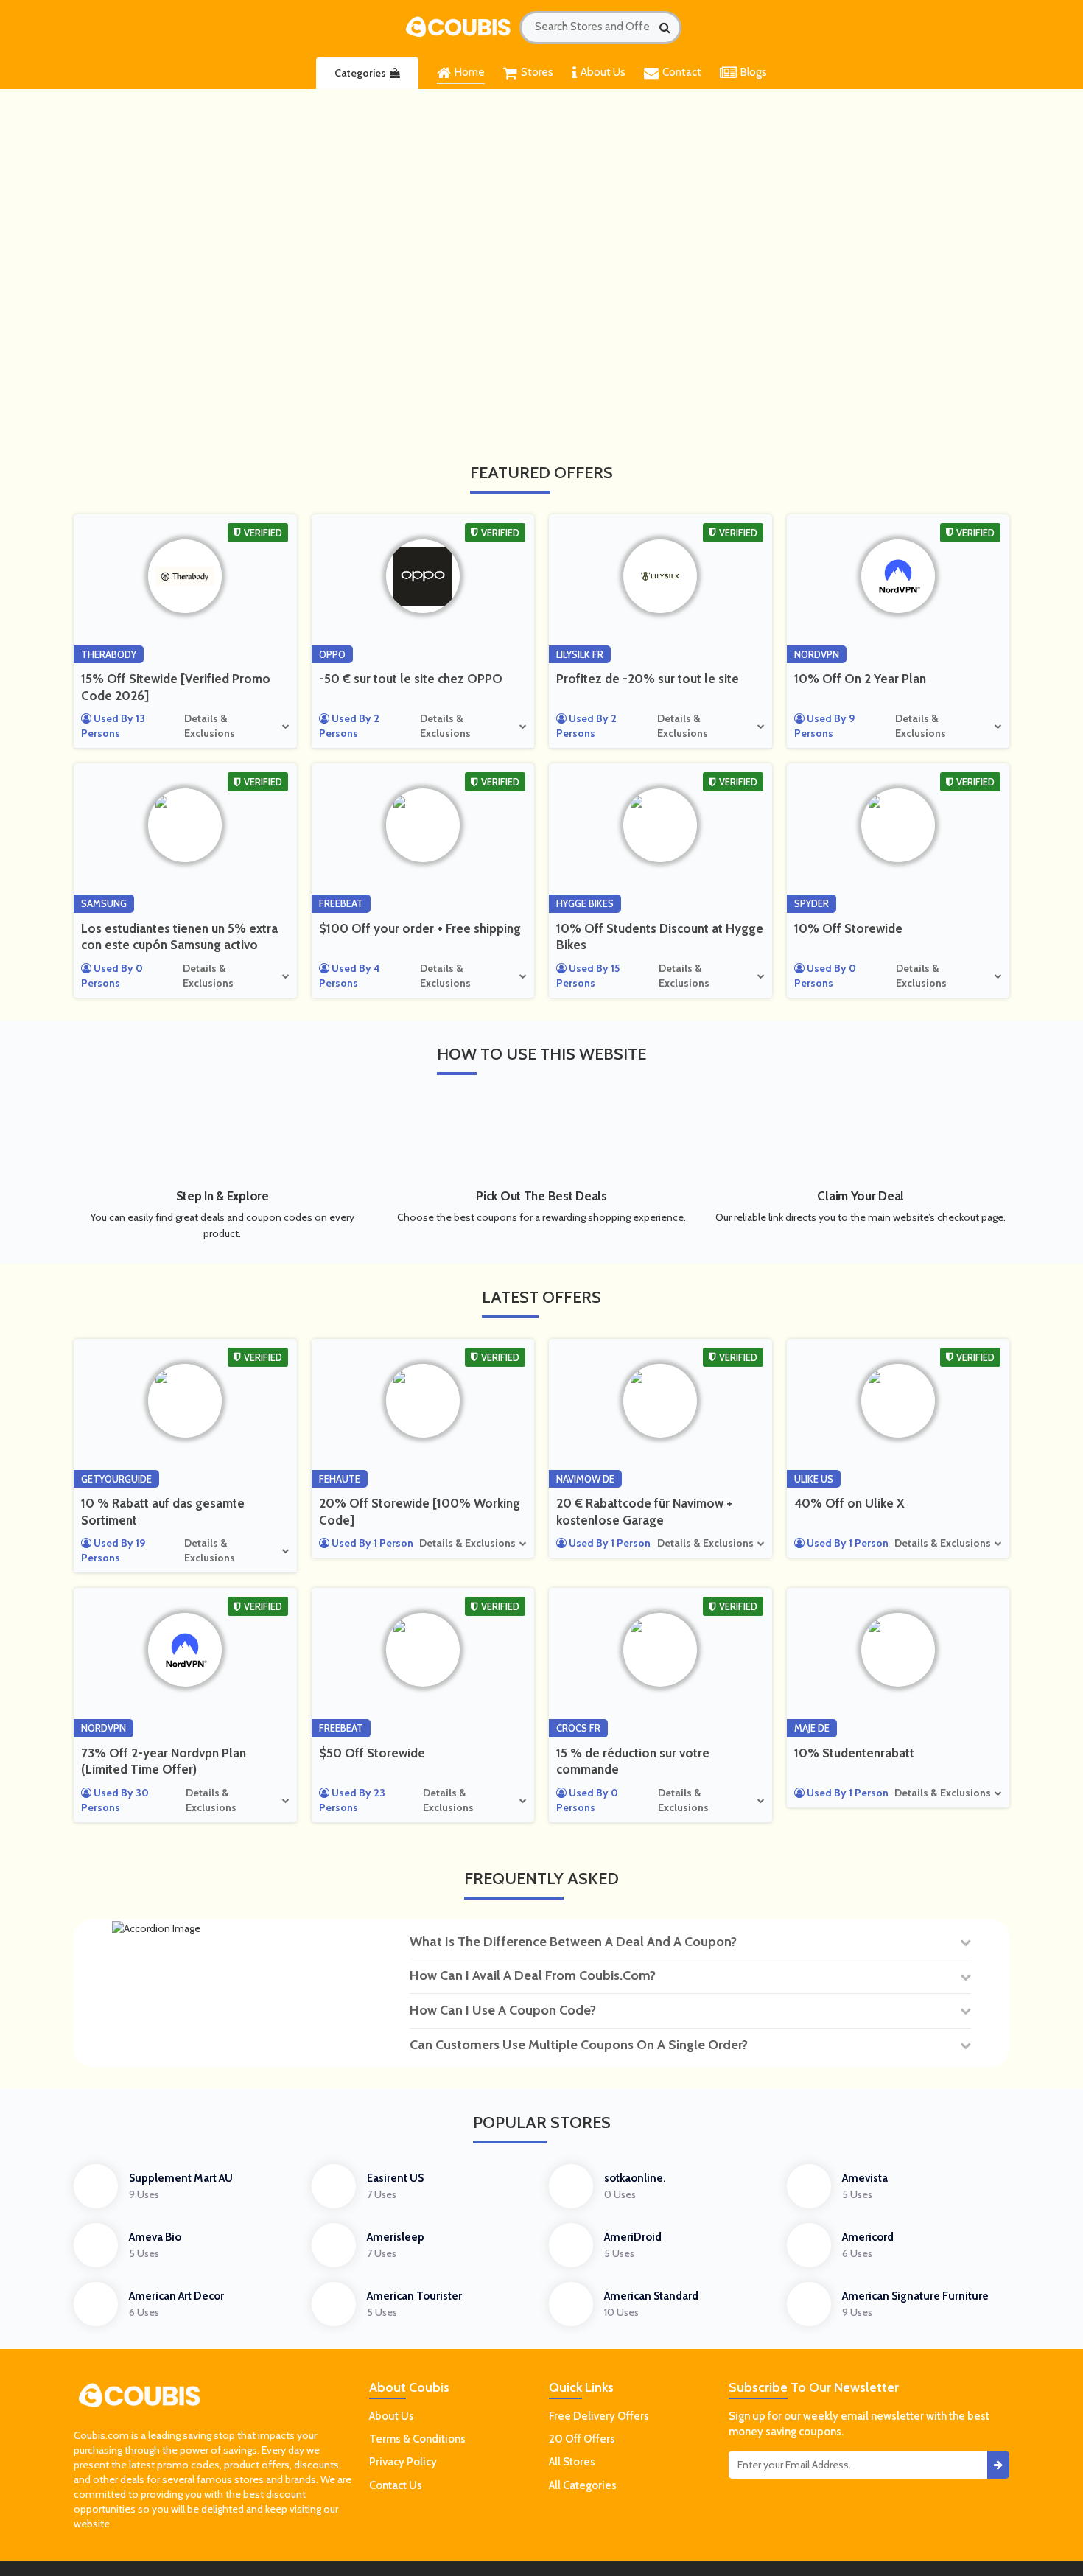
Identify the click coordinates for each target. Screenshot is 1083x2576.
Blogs (754, 72)
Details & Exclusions (210, 726)
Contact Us (396, 2485)
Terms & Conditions (417, 2439)
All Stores (572, 2462)
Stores (537, 72)
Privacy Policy (403, 2462)
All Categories (583, 2485)
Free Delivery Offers (599, 2416)
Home (470, 72)
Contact (682, 72)
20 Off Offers (582, 2439)
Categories (360, 73)
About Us (603, 72)
